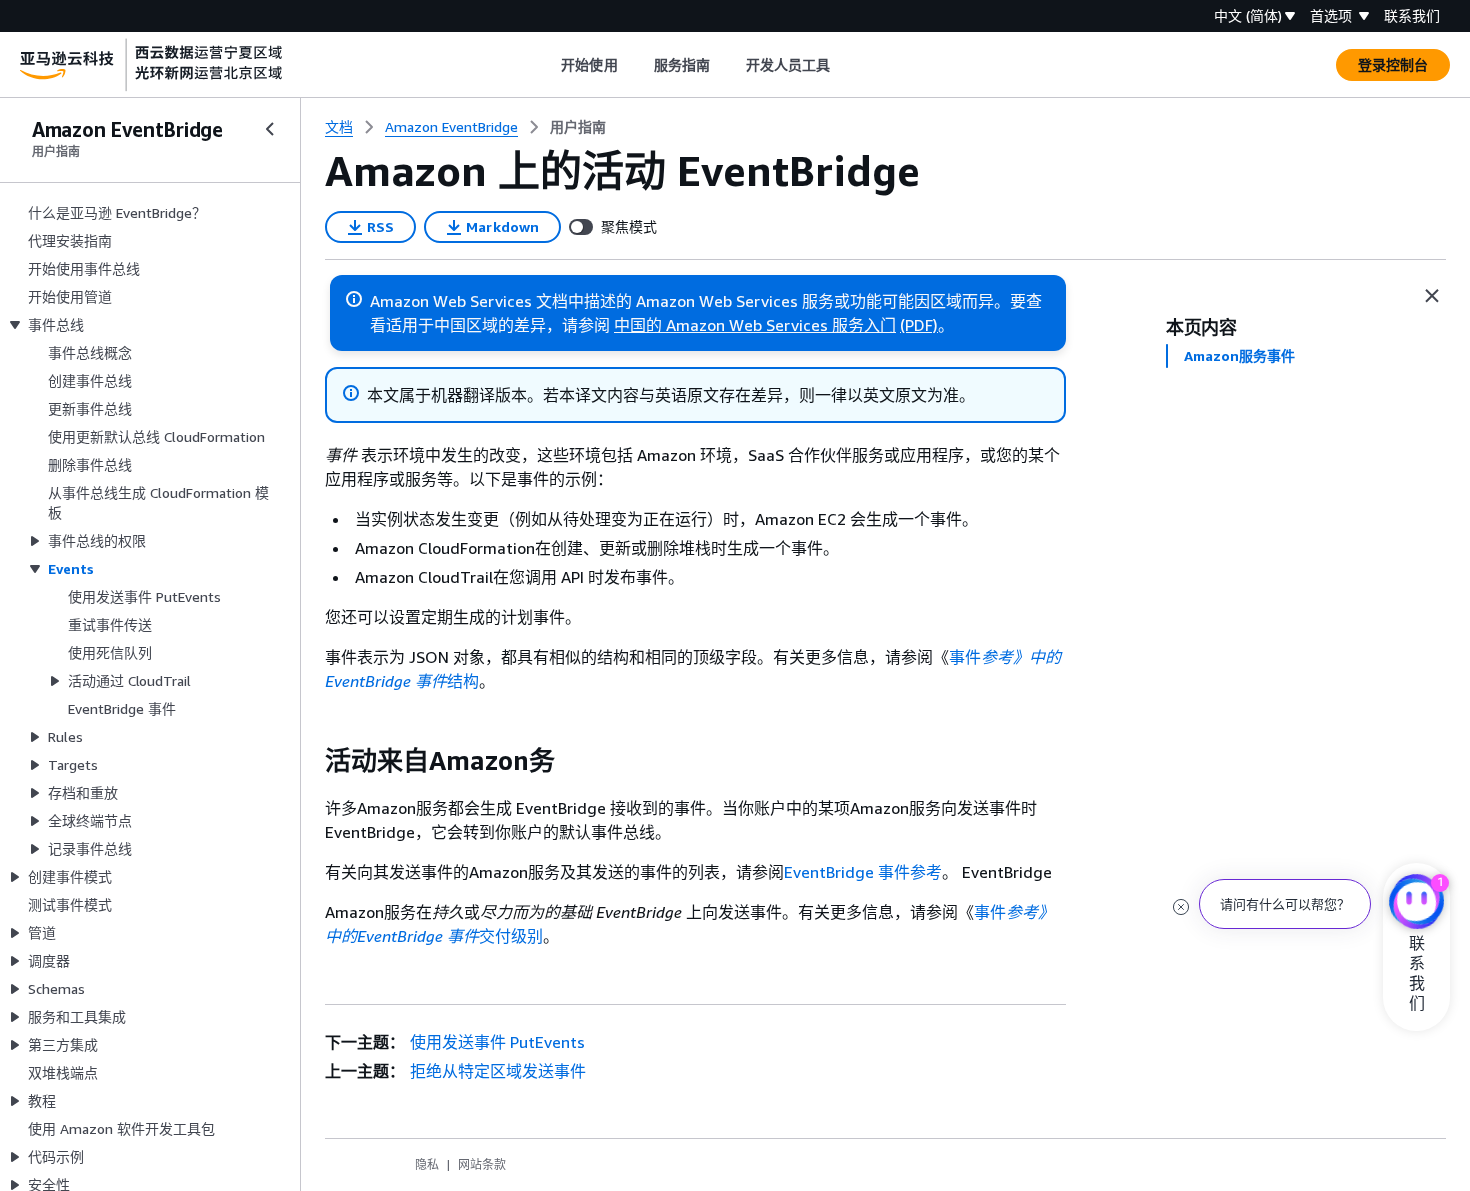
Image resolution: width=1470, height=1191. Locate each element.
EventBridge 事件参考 (863, 872)
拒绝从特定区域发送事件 (498, 1071)
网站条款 (482, 1164)
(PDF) (919, 325)
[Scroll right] (845, 65)
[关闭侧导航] (270, 129)
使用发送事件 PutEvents (497, 1042)
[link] (578, 127)
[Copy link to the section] (309, 761)
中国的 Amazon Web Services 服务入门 (755, 325)
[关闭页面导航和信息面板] (1432, 296)
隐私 (427, 1164)
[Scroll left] (546, 65)
